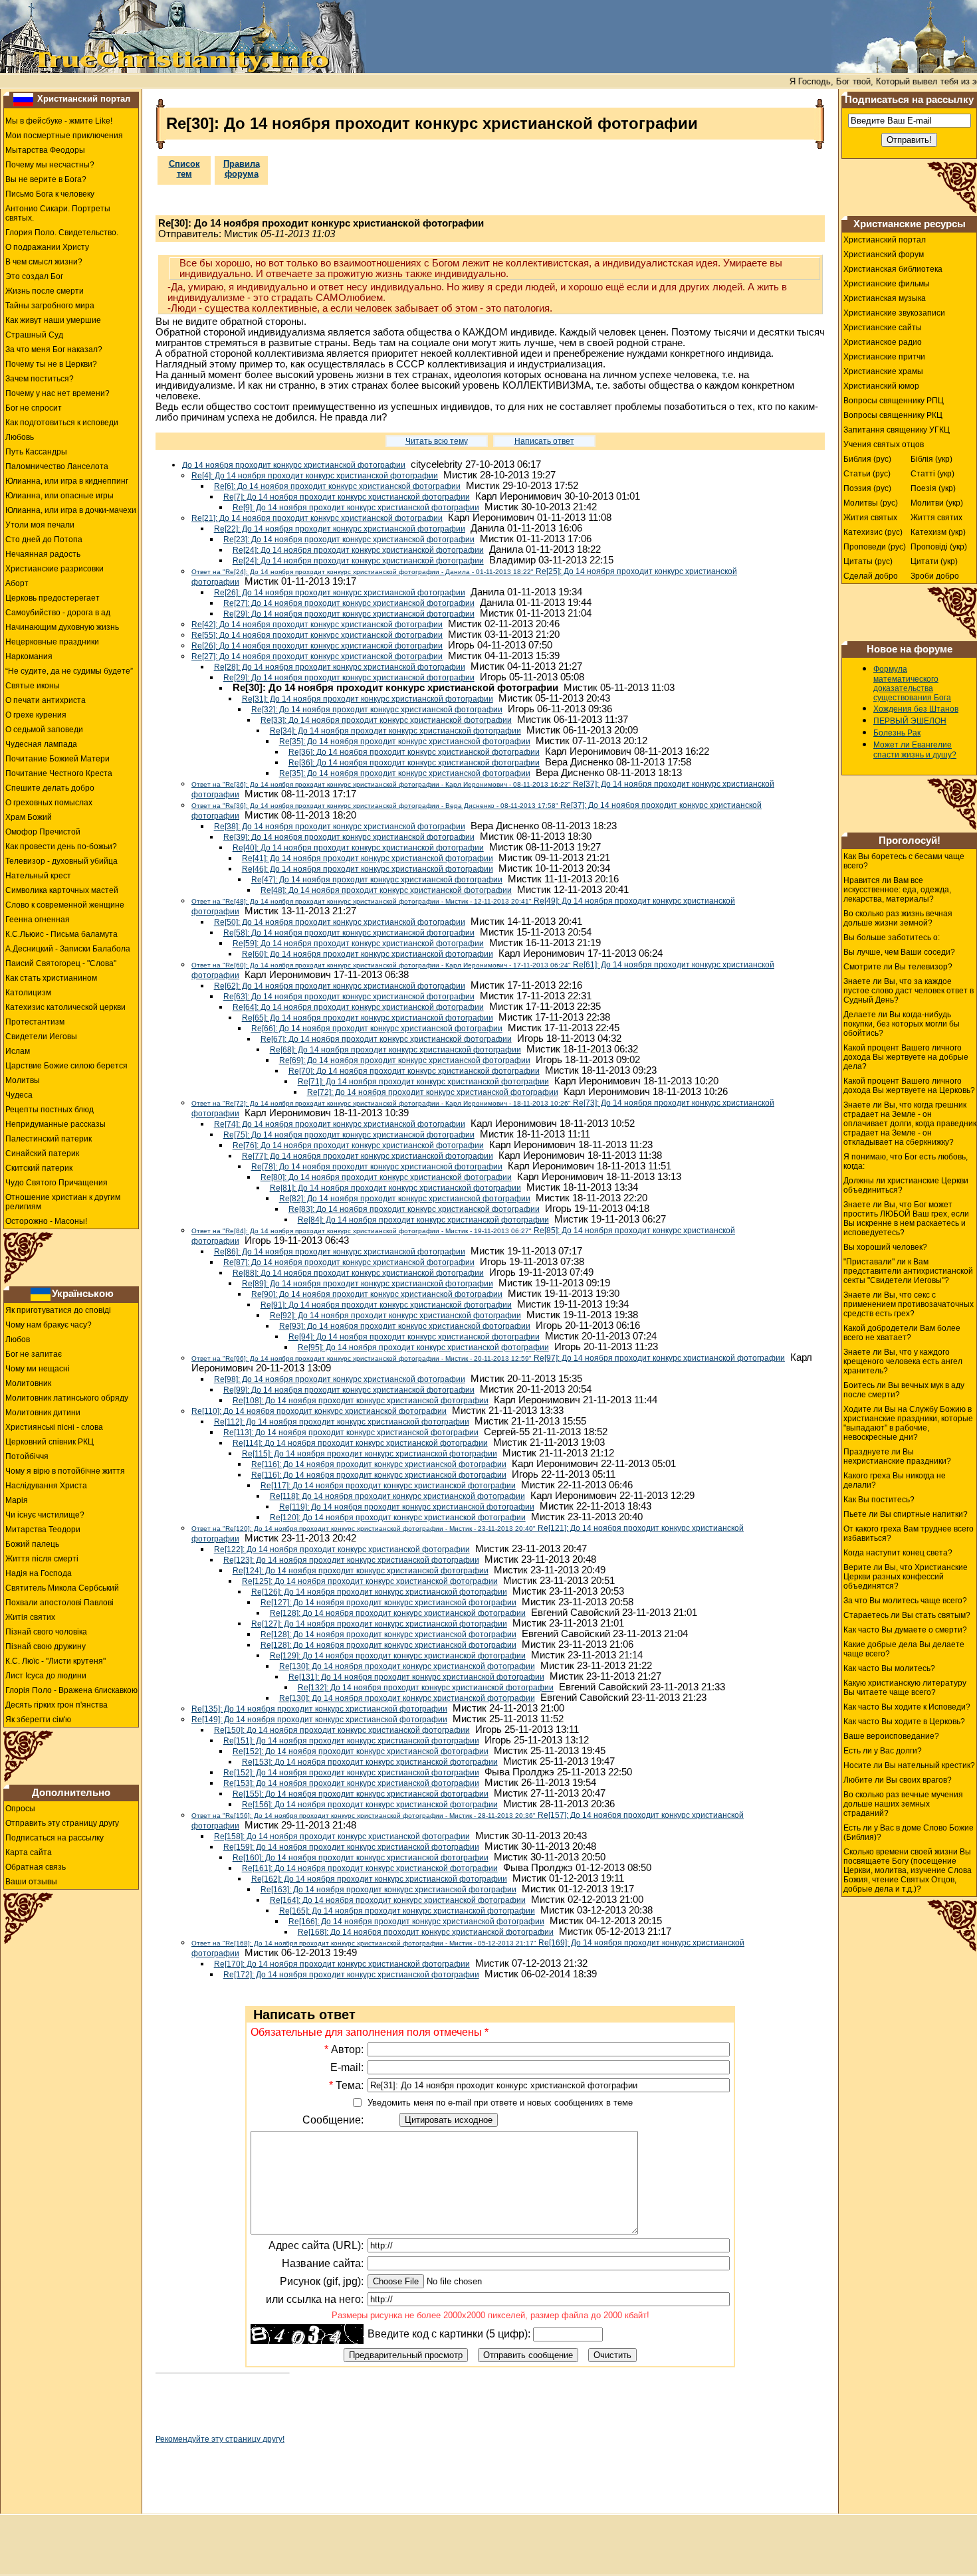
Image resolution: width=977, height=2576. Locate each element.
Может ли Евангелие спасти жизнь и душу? (915, 750)
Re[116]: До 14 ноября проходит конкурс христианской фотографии (379, 1464)
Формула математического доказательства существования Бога (912, 683)
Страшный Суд (34, 335)
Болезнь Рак (897, 733)
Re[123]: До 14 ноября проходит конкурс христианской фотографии (351, 1560)
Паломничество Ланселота (57, 466)
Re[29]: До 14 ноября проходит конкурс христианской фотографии (349, 614)
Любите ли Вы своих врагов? (898, 1780)
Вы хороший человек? (885, 1247)
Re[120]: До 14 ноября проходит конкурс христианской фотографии (398, 1518)
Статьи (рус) (867, 474)
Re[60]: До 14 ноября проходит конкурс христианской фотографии (368, 954)
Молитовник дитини (43, 1413)
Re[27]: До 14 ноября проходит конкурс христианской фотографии (349, 603)
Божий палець (32, 1544)
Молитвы (23, 1080)
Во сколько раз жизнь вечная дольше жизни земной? (898, 918)
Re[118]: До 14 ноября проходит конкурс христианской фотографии (397, 1496)
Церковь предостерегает (53, 598)
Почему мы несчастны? (50, 165)
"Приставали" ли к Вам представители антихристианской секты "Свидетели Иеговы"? (908, 1271)
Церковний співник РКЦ (50, 1442)
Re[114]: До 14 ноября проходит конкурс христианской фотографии (360, 1443)
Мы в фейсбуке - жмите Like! (59, 121)
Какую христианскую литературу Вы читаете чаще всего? (905, 1688)
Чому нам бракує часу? (49, 1325)
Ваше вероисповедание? (891, 1736)
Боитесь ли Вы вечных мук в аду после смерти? (904, 1390)
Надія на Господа (39, 1573)
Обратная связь (36, 1867)
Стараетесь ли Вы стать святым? (907, 1615)
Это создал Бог (34, 276)
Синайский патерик (42, 1153)
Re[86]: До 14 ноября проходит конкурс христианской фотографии (340, 1252)
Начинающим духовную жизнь (62, 627)
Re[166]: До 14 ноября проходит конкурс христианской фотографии (416, 1922)
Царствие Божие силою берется (66, 1066)
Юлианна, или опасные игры (59, 496)
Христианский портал (84, 99)
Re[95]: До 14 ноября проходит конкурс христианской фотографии (423, 1347)
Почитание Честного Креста (59, 773)
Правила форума (242, 169)
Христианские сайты (883, 328)
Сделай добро (871, 576)
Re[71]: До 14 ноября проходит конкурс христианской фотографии (423, 1082)
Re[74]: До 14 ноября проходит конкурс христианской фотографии (340, 1124)
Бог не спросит (34, 408)
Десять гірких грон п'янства (56, 1705)
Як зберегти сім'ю (38, 1720)
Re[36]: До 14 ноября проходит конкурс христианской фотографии (414, 752)
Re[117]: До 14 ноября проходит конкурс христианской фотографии (388, 1486)
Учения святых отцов (884, 445)
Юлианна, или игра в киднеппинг (67, 481)
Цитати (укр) (934, 561)
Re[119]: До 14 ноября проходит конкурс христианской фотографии (407, 1507)
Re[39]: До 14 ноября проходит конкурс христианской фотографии (349, 837)
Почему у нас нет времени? (57, 393)
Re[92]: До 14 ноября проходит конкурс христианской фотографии (395, 1316)
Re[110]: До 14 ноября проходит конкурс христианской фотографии (319, 1411)
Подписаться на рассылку (54, 1838)
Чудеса (19, 1095)
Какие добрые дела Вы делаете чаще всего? (904, 1649)
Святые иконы (33, 686)
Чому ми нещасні (38, 1369)
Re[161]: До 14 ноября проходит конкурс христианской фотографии (370, 1868)
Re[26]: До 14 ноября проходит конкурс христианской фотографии (340, 593)
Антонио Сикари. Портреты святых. (58, 213)
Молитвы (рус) (871, 503)
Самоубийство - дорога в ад (58, 613)
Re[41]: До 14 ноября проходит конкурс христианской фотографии (368, 858)
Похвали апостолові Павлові (59, 1603)
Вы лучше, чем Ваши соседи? (899, 952)
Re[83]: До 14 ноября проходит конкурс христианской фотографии (414, 1209)
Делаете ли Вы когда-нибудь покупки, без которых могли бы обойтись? (902, 1024)
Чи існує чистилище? (45, 1515)
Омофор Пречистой (43, 832)
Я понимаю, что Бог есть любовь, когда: (906, 1161)
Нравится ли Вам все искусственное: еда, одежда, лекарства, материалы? (897, 890)
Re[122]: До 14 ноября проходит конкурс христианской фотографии (342, 1549)
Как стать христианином (51, 978)
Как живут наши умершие (53, 320)
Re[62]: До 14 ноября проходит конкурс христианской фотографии (340, 986)
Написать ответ (544, 441)
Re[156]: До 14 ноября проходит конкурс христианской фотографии (370, 1805)
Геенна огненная (38, 920)
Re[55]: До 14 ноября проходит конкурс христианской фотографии (317, 635)
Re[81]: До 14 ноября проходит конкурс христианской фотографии (395, 1188)
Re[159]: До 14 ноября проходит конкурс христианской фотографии (351, 1847)
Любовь (20, 437)
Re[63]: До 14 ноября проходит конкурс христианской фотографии (349, 997)
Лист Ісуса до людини (46, 1676)
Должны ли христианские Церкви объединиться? (906, 1185)
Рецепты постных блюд (50, 1110)
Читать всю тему (437, 441)
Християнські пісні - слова (54, 1427)
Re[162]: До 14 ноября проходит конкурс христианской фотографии (379, 1879)
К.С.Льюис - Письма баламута (61, 934)
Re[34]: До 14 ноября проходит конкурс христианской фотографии (395, 731)
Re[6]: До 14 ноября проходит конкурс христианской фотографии (337, 486)
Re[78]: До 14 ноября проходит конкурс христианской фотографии (377, 1167)
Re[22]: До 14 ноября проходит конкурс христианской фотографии (340, 529)
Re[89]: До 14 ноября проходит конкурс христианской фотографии (368, 1284)
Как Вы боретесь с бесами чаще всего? (904, 861)
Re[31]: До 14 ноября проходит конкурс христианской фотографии (368, 699)
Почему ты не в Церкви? (51, 364)
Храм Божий (29, 817)
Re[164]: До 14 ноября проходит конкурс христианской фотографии (398, 1900)
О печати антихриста (46, 700)
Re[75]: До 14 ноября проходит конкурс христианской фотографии (349, 1135)
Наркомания (29, 656)
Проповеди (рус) (875, 547)
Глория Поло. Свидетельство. (62, 233)
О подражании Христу (47, 247)
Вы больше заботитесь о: (892, 938)
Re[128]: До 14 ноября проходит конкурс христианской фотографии (398, 1613)
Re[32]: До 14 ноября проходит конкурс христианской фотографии (377, 710)
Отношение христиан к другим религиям (63, 1202)
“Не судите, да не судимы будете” (69, 671)
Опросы (20, 1809)
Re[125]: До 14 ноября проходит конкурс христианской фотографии (370, 1581)
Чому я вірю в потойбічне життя (65, 1471)
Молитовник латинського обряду (67, 1398)
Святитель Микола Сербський (62, 1588)
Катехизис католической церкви (65, 1007)
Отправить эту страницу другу (62, 1823)
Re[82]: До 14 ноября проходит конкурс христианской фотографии (405, 1199)
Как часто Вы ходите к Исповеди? (907, 1707)
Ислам (18, 1051)
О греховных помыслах (49, 803)
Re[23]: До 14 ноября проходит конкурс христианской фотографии (349, 540)
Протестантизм (35, 1022)
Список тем (184, 169)
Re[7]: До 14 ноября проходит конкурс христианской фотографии (347, 497)
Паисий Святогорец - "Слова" (61, 963)
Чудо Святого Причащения (56, 1183)
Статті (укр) (932, 474)
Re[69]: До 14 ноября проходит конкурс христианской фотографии (405, 1060)
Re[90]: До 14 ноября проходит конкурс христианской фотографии (377, 1294)
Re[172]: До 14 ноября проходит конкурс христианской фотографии (351, 1975)
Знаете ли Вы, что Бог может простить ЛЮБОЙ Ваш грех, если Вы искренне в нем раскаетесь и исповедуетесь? (906, 1219)
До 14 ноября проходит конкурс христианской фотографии (294, 465)
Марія (17, 1500)
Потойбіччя (27, 1456)
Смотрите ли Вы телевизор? (898, 967)
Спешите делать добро (50, 788)
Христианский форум (884, 254)
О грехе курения (36, 715)
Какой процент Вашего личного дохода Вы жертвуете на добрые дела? (906, 1057)
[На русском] (23, 99)
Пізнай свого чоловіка (46, 1632)
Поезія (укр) (933, 488)
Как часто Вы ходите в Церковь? (904, 1722)
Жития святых (870, 518)
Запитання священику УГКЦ (897, 430)
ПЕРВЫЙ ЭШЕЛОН (910, 721)
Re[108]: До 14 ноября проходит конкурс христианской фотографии (361, 1401)
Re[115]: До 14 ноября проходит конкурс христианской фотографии (370, 1454)
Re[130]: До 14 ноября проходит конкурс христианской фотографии (407, 1666)
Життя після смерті (42, 1559)
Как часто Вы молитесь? (889, 1668)
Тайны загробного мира (50, 306)
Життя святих (936, 518)
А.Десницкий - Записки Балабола (68, 949)
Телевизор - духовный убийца (61, 861)
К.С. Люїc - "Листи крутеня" (55, 1661)
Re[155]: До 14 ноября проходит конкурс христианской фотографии (361, 1794)
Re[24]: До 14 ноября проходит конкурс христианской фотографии (358, 550)
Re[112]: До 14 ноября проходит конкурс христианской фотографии (342, 1422)
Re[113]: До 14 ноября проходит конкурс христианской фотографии (351, 1433)
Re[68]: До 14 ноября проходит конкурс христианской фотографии (395, 1050)
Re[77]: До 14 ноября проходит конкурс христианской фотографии (368, 1156)
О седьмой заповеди (44, 730)
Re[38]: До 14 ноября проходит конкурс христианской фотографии (340, 827)
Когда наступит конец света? (898, 1553)
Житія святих (30, 1617)
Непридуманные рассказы (55, 1124)
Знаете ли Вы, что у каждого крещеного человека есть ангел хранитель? (903, 1361)
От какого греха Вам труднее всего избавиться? (909, 1534)
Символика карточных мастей (62, 890)
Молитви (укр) (937, 503)
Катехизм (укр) (938, 532)
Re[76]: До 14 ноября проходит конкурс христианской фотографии (358, 1145)
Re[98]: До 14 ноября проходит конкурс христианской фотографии (340, 1379)
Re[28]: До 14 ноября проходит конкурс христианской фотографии (340, 667)
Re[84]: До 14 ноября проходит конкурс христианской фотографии (423, 1220)
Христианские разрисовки (54, 569)
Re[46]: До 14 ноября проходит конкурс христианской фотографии (368, 869)
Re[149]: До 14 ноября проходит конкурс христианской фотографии (319, 1720)
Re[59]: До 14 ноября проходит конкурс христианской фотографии (358, 943)
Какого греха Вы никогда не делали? (895, 1480)
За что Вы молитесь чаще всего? (905, 1601)
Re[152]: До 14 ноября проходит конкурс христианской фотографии (361, 1751)
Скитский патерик (39, 1168)
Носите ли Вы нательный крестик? (909, 1765)
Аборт (17, 583)
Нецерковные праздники (52, 642)
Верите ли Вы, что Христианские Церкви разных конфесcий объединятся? (906, 1577)
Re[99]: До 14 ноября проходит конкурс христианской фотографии (349, 1390)
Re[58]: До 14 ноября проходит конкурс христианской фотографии (349, 933)
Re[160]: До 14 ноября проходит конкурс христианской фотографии (361, 1858)
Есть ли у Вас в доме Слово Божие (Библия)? (909, 1833)
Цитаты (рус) (868, 561)
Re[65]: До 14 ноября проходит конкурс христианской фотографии (368, 1018)
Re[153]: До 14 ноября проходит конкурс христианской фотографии (370, 1762)
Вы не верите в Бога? (46, 179)
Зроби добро (935, 576)
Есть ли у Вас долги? (883, 1751)
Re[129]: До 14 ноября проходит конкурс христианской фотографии (398, 1656)
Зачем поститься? (40, 379)
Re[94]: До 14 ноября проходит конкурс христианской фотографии (414, 1337)
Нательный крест (38, 876)
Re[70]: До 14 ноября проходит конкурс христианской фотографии (414, 1071)
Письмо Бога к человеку (50, 194)
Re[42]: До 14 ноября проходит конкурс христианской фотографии (317, 625)
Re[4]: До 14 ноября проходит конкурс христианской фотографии (315, 476)
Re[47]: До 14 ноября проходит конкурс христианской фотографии (377, 880)
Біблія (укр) (931, 459)
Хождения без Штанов (916, 709)
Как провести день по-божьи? (61, 846)
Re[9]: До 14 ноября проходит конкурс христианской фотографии (356, 508)
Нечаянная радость (43, 554)
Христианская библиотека (893, 269)
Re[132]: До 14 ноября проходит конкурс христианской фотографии (426, 1688)
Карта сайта (29, 1852)
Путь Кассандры (36, 452)
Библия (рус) (867, 459)
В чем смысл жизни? (44, 262)
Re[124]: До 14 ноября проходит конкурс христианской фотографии (361, 1571)
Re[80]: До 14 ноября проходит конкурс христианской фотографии (386, 1177)
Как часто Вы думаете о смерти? (905, 1630)
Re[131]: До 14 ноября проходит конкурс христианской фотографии (416, 1677)
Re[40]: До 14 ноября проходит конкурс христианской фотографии (358, 848)
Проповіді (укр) (939, 547)
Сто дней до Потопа (44, 540)
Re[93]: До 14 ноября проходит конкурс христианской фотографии (405, 1326)
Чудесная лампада (41, 744)
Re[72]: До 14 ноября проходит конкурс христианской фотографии (433, 1092)
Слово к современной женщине (65, 905)
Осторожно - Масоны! (46, 1221)
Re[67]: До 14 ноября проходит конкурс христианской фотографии (386, 1039)
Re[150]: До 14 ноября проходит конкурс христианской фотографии (342, 1730)
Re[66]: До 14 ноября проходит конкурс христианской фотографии (377, 1029)
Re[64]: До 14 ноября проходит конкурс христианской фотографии (358, 1007)
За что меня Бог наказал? (54, 349)
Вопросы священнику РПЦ (894, 401)
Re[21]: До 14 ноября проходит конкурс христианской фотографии (317, 518)
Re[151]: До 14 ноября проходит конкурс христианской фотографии (351, 1741)
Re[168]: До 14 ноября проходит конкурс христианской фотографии (426, 1932)
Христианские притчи (884, 357)
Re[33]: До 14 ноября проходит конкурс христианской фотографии (386, 720)
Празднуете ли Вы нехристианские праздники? (897, 1456)
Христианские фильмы (887, 284)
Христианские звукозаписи (894, 313)
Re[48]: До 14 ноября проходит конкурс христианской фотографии (386, 890)
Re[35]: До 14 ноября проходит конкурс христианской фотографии (405, 742)
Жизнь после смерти (45, 291)
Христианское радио (883, 342)
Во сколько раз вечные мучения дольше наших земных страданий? (903, 1804)
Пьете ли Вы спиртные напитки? (906, 1514)
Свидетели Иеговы (41, 1037)
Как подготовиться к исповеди (62, 423)
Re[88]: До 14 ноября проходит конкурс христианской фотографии (358, 1273)
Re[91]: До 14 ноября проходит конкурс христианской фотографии (386, 1305)
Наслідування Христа (46, 1486)
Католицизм (28, 993)
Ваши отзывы (31, 1882)
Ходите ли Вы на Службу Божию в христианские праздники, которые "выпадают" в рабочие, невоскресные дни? (908, 1423)
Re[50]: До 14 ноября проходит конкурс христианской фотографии (340, 922)
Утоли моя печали (40, 525)
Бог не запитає (34, 1354)
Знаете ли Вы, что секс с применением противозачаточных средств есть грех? (909, 1304)
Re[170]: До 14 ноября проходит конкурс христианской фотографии (342, 1964)
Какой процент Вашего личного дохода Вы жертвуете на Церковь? (909, 1086)
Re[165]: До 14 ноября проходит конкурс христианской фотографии (407, 1911)
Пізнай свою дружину (46, 1646)
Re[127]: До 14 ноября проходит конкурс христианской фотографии (388, 1603)
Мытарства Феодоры (45, 150)
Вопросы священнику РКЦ (893, 415)
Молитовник (28, 1383)
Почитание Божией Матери (57, 759)
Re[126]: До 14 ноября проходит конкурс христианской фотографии (379, 1592)
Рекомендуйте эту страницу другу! (220, 2439)
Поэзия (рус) (867, 488)
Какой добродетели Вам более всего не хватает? (902, 1333)
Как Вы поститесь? (879, 1500)
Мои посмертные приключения (64, 136)
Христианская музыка (885, 298)
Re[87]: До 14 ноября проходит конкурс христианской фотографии (349, 1262)
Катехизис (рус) (873, 532)
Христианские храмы (883, 371)
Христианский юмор (881, 386)
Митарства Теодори (43, 1530)
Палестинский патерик (49, 1139)
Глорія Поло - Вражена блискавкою (71, 1690)
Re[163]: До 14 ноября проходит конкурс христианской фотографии (388, 1890)
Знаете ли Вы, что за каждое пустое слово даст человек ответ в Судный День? (909, 991)
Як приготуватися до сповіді (58, 1310)
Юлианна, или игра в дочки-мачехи (71, 510)
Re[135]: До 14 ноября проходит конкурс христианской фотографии (319, 1709)
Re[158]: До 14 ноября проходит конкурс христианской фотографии (342, 1836)
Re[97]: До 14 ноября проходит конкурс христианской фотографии (488, 1358)
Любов (18, 1339)
